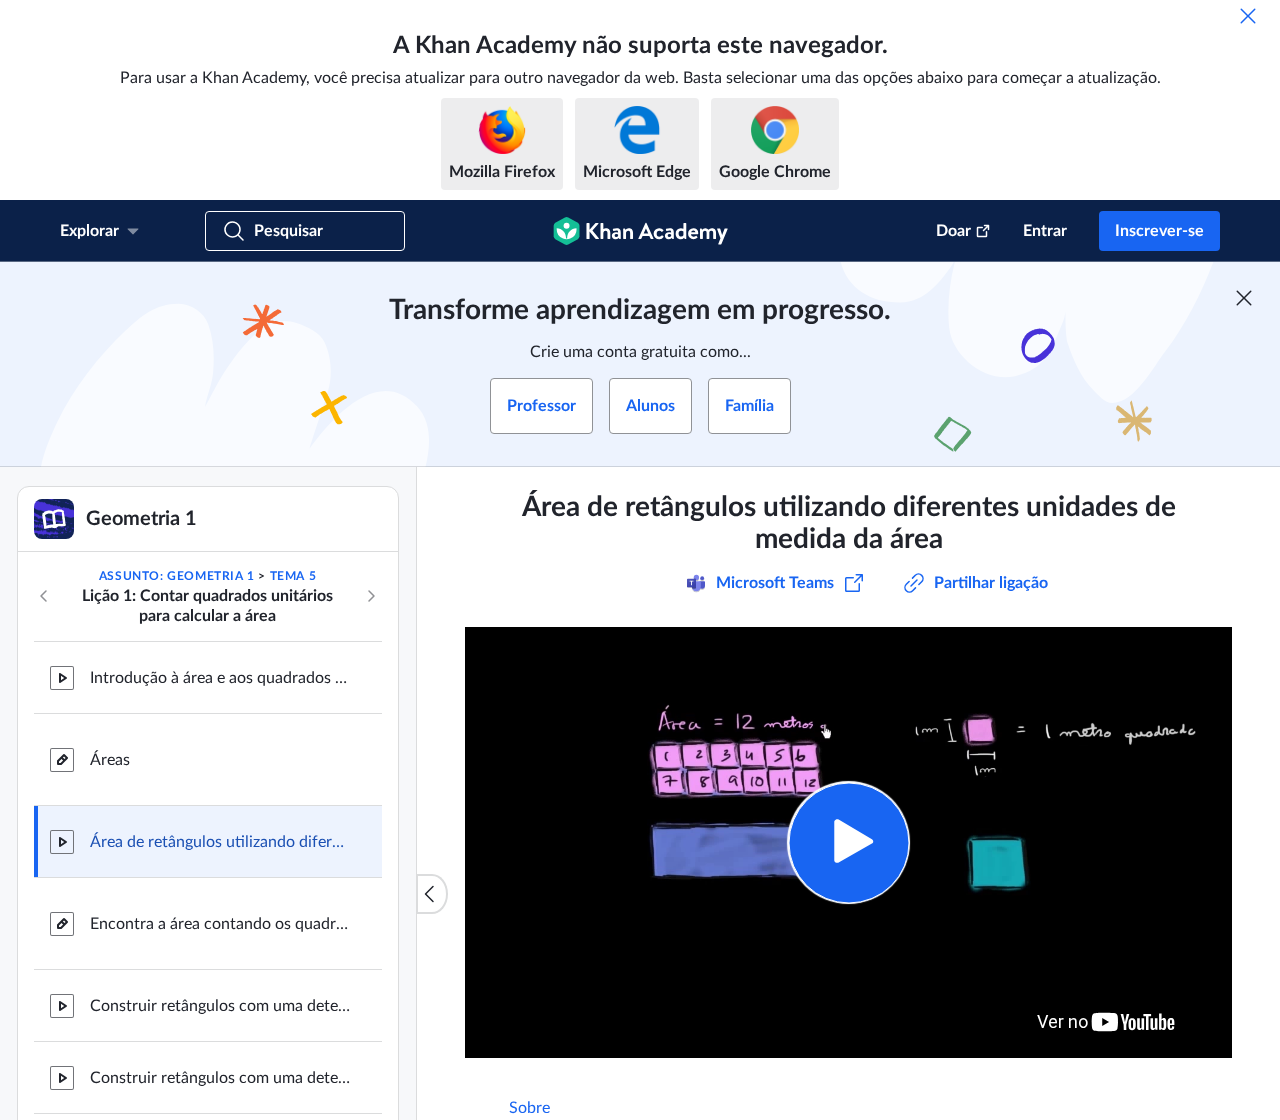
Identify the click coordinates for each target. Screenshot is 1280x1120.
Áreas (110, 760)
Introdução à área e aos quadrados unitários (220, 678)
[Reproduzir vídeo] (848, 842)
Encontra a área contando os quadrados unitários (220, 924)
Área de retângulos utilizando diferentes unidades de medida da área (220, 842)
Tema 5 (293, 576)
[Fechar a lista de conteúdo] (432, 894)
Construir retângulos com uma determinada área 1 (220, 1006)
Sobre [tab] (529, 1108)
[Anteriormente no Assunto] (44, 596)
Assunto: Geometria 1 (177, 576)
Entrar (1045, 231)
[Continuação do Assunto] (371, 596)
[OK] (1248, 16)
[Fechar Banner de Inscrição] (1244, 298)
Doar (953, 231)
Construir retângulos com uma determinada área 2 (220, 1078)
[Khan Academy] (640, 231)
